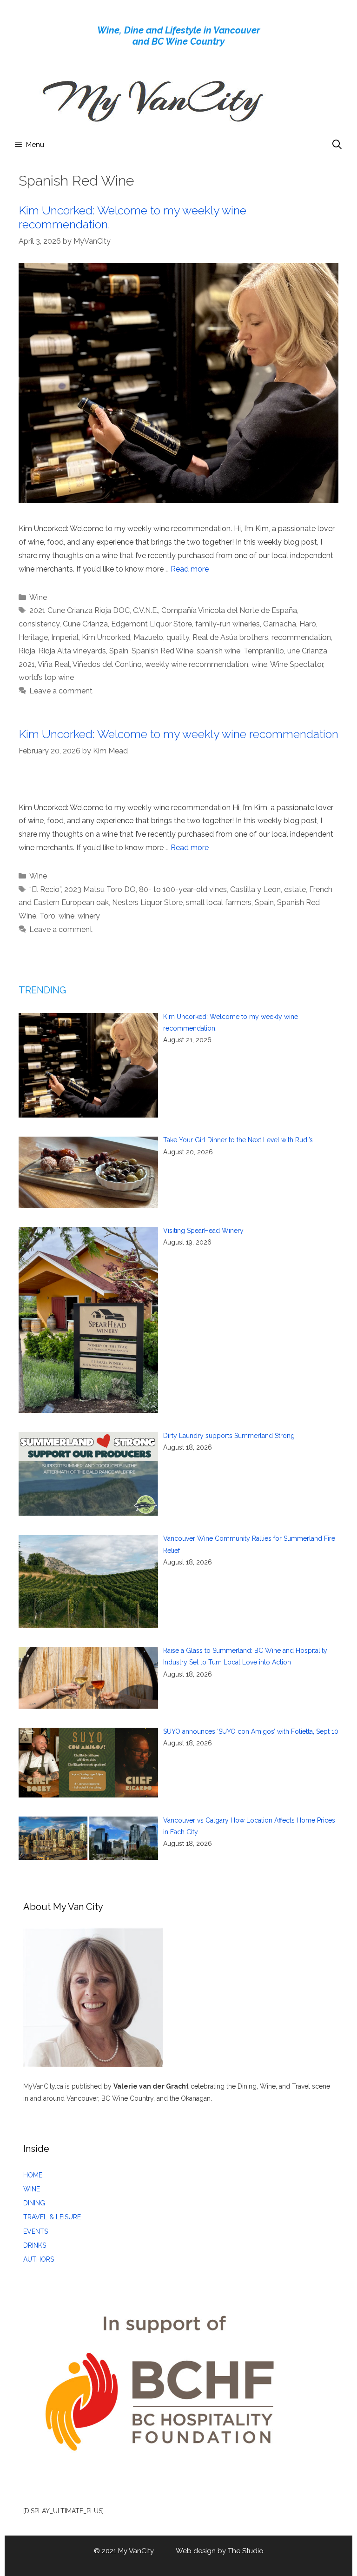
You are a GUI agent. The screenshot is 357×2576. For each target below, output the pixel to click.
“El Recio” (45, 889)
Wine (38, 597)
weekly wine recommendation (197, 664)
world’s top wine (46, 677)
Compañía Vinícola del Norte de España (229, 610)
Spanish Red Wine (162, 651)
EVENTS (36, 2231)
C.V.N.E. (145, 610)
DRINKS (35, 2245)
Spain (119, 651)
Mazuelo (148, 637)
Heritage (33, 637)
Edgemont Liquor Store (152, 624)
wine (259, 664)
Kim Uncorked (106, 637)
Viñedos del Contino (107, 664)
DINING (34, 2203)
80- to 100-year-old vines (183, 889)
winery (89, 916)
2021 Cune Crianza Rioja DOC (79, 610)
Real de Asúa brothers (230, 637)
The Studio (246, 2551)
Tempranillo (264, 651)
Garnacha (280, 624)
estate (295, 889)
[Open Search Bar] (337, 145)
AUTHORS (39, 2259)
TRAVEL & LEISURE (52, 2217)
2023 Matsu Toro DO (100, 889)
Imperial (65, 637)
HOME (33, 2175)
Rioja (27, 651)
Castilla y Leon (255, 889)
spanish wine (218, 651)
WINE (32, 2189)
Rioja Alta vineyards (72, 651)
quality (178, 637)
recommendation (301, 637)
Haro (308, 624)
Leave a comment (61, 691)
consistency (39, 624)
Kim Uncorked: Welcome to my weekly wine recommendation (178, 734)
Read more (190, 569)
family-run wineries (228, 624)
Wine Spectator (297, 664)
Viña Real (54, 664)
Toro (47, 916)
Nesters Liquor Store (147, 902)
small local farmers (219, 902)
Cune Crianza (85, 624)
